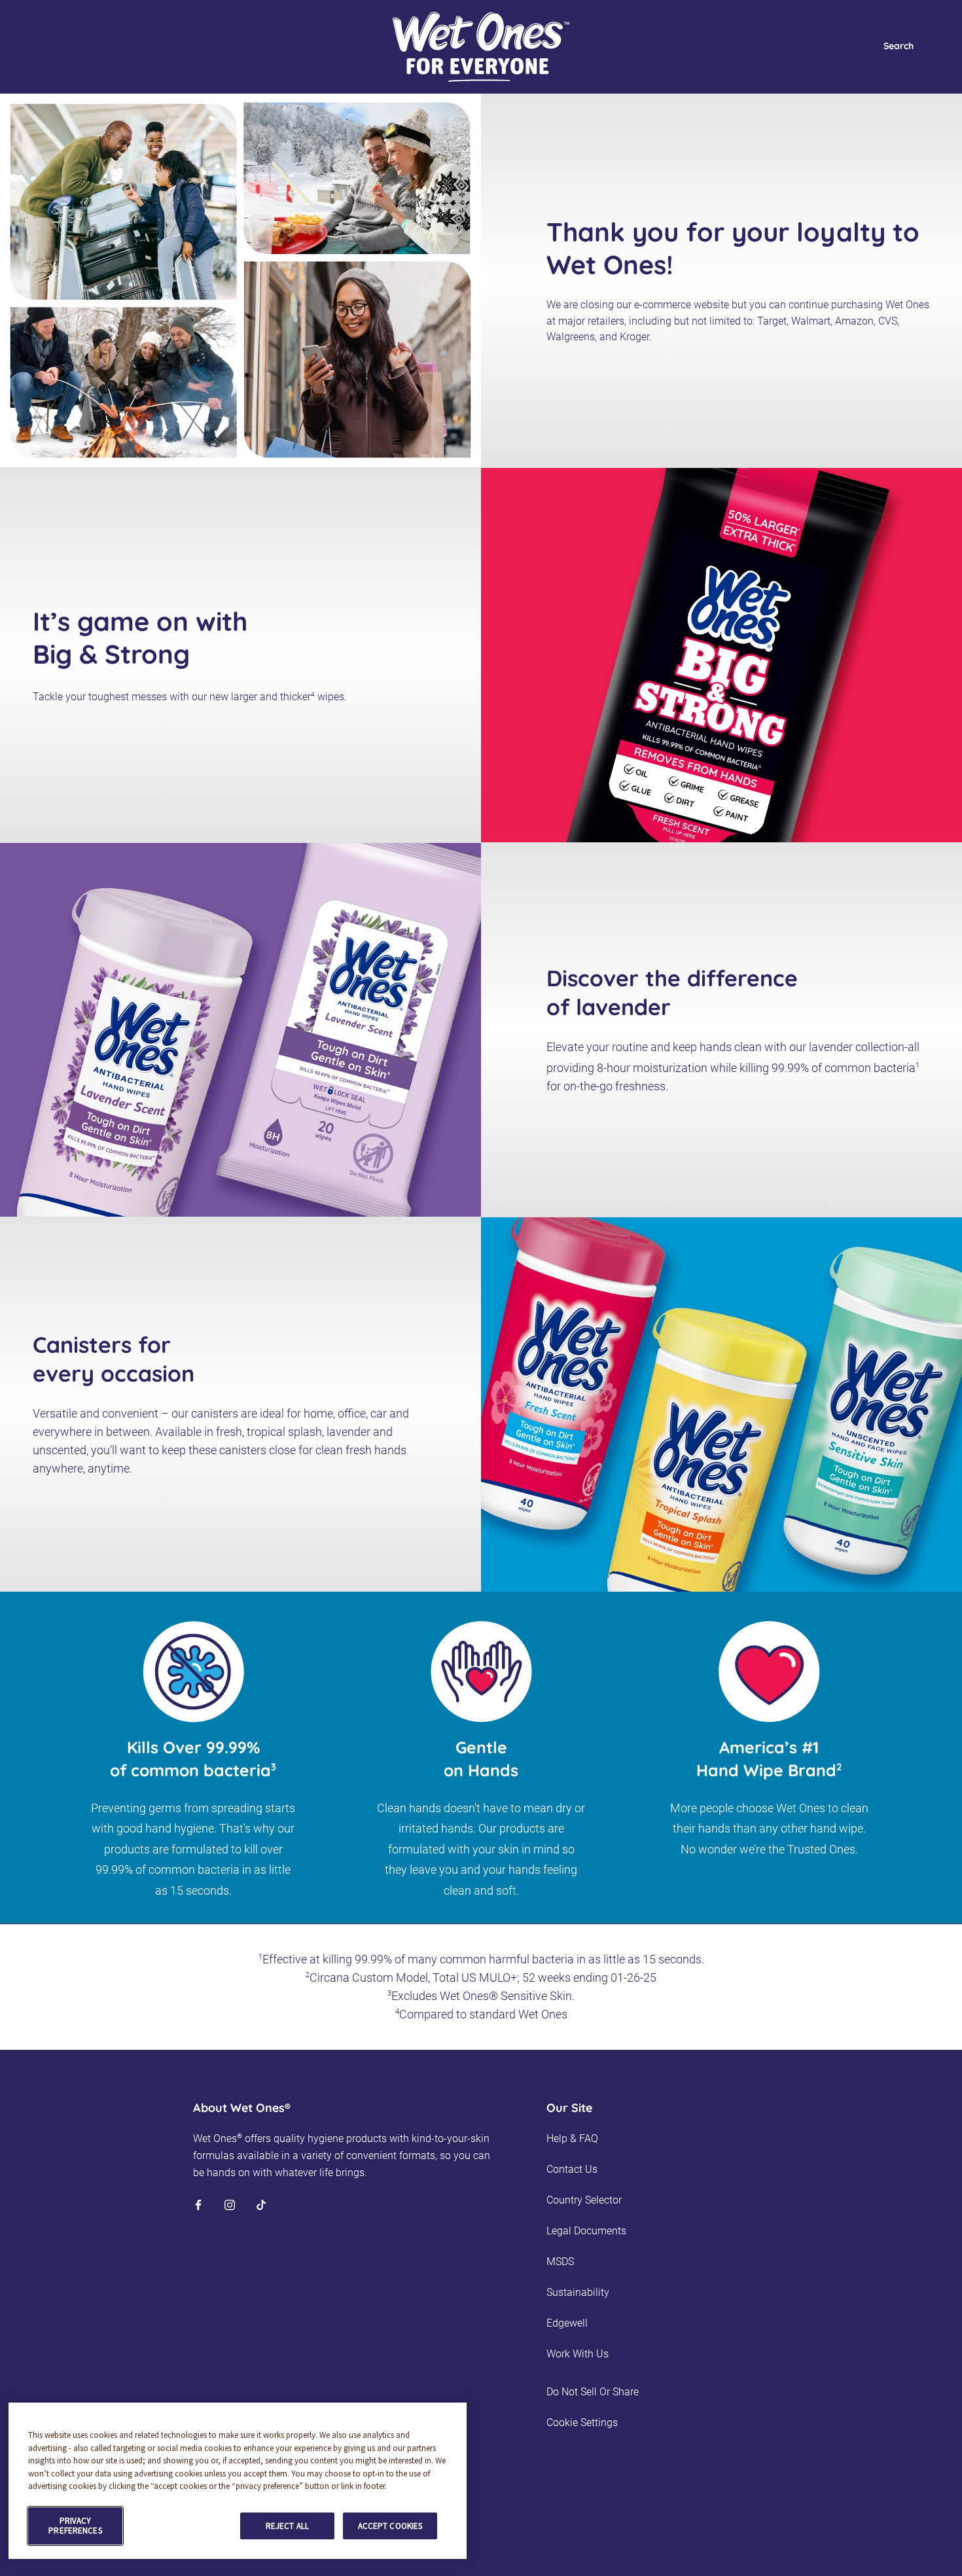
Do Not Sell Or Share (593, 2392)
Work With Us (578, 2354)
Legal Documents (586, 2231)
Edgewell (567, 2323)
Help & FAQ (572, 2138)
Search (899, 46)
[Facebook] (198, 2204)
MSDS (560, 2262)
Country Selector (584, 2200)
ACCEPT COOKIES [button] (390, 2526)
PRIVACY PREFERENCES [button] (75, 2526)
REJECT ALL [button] (287, 2526)
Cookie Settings (582, 2423)
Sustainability (578, 2292)
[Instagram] (230, 2204)
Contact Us (572, 2169)
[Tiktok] (261, 2204)
